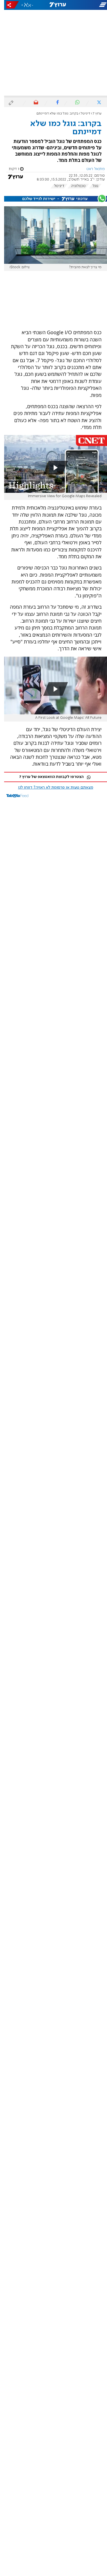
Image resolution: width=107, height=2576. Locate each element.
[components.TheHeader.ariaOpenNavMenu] (89, 5)
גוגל (91, 186)
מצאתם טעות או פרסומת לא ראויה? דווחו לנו (52, 788)
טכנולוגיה (74, 186)
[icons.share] (9, 5)
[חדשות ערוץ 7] (54, 5)
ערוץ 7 (93, 114)
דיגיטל (81, 114)
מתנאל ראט (91, 169)
